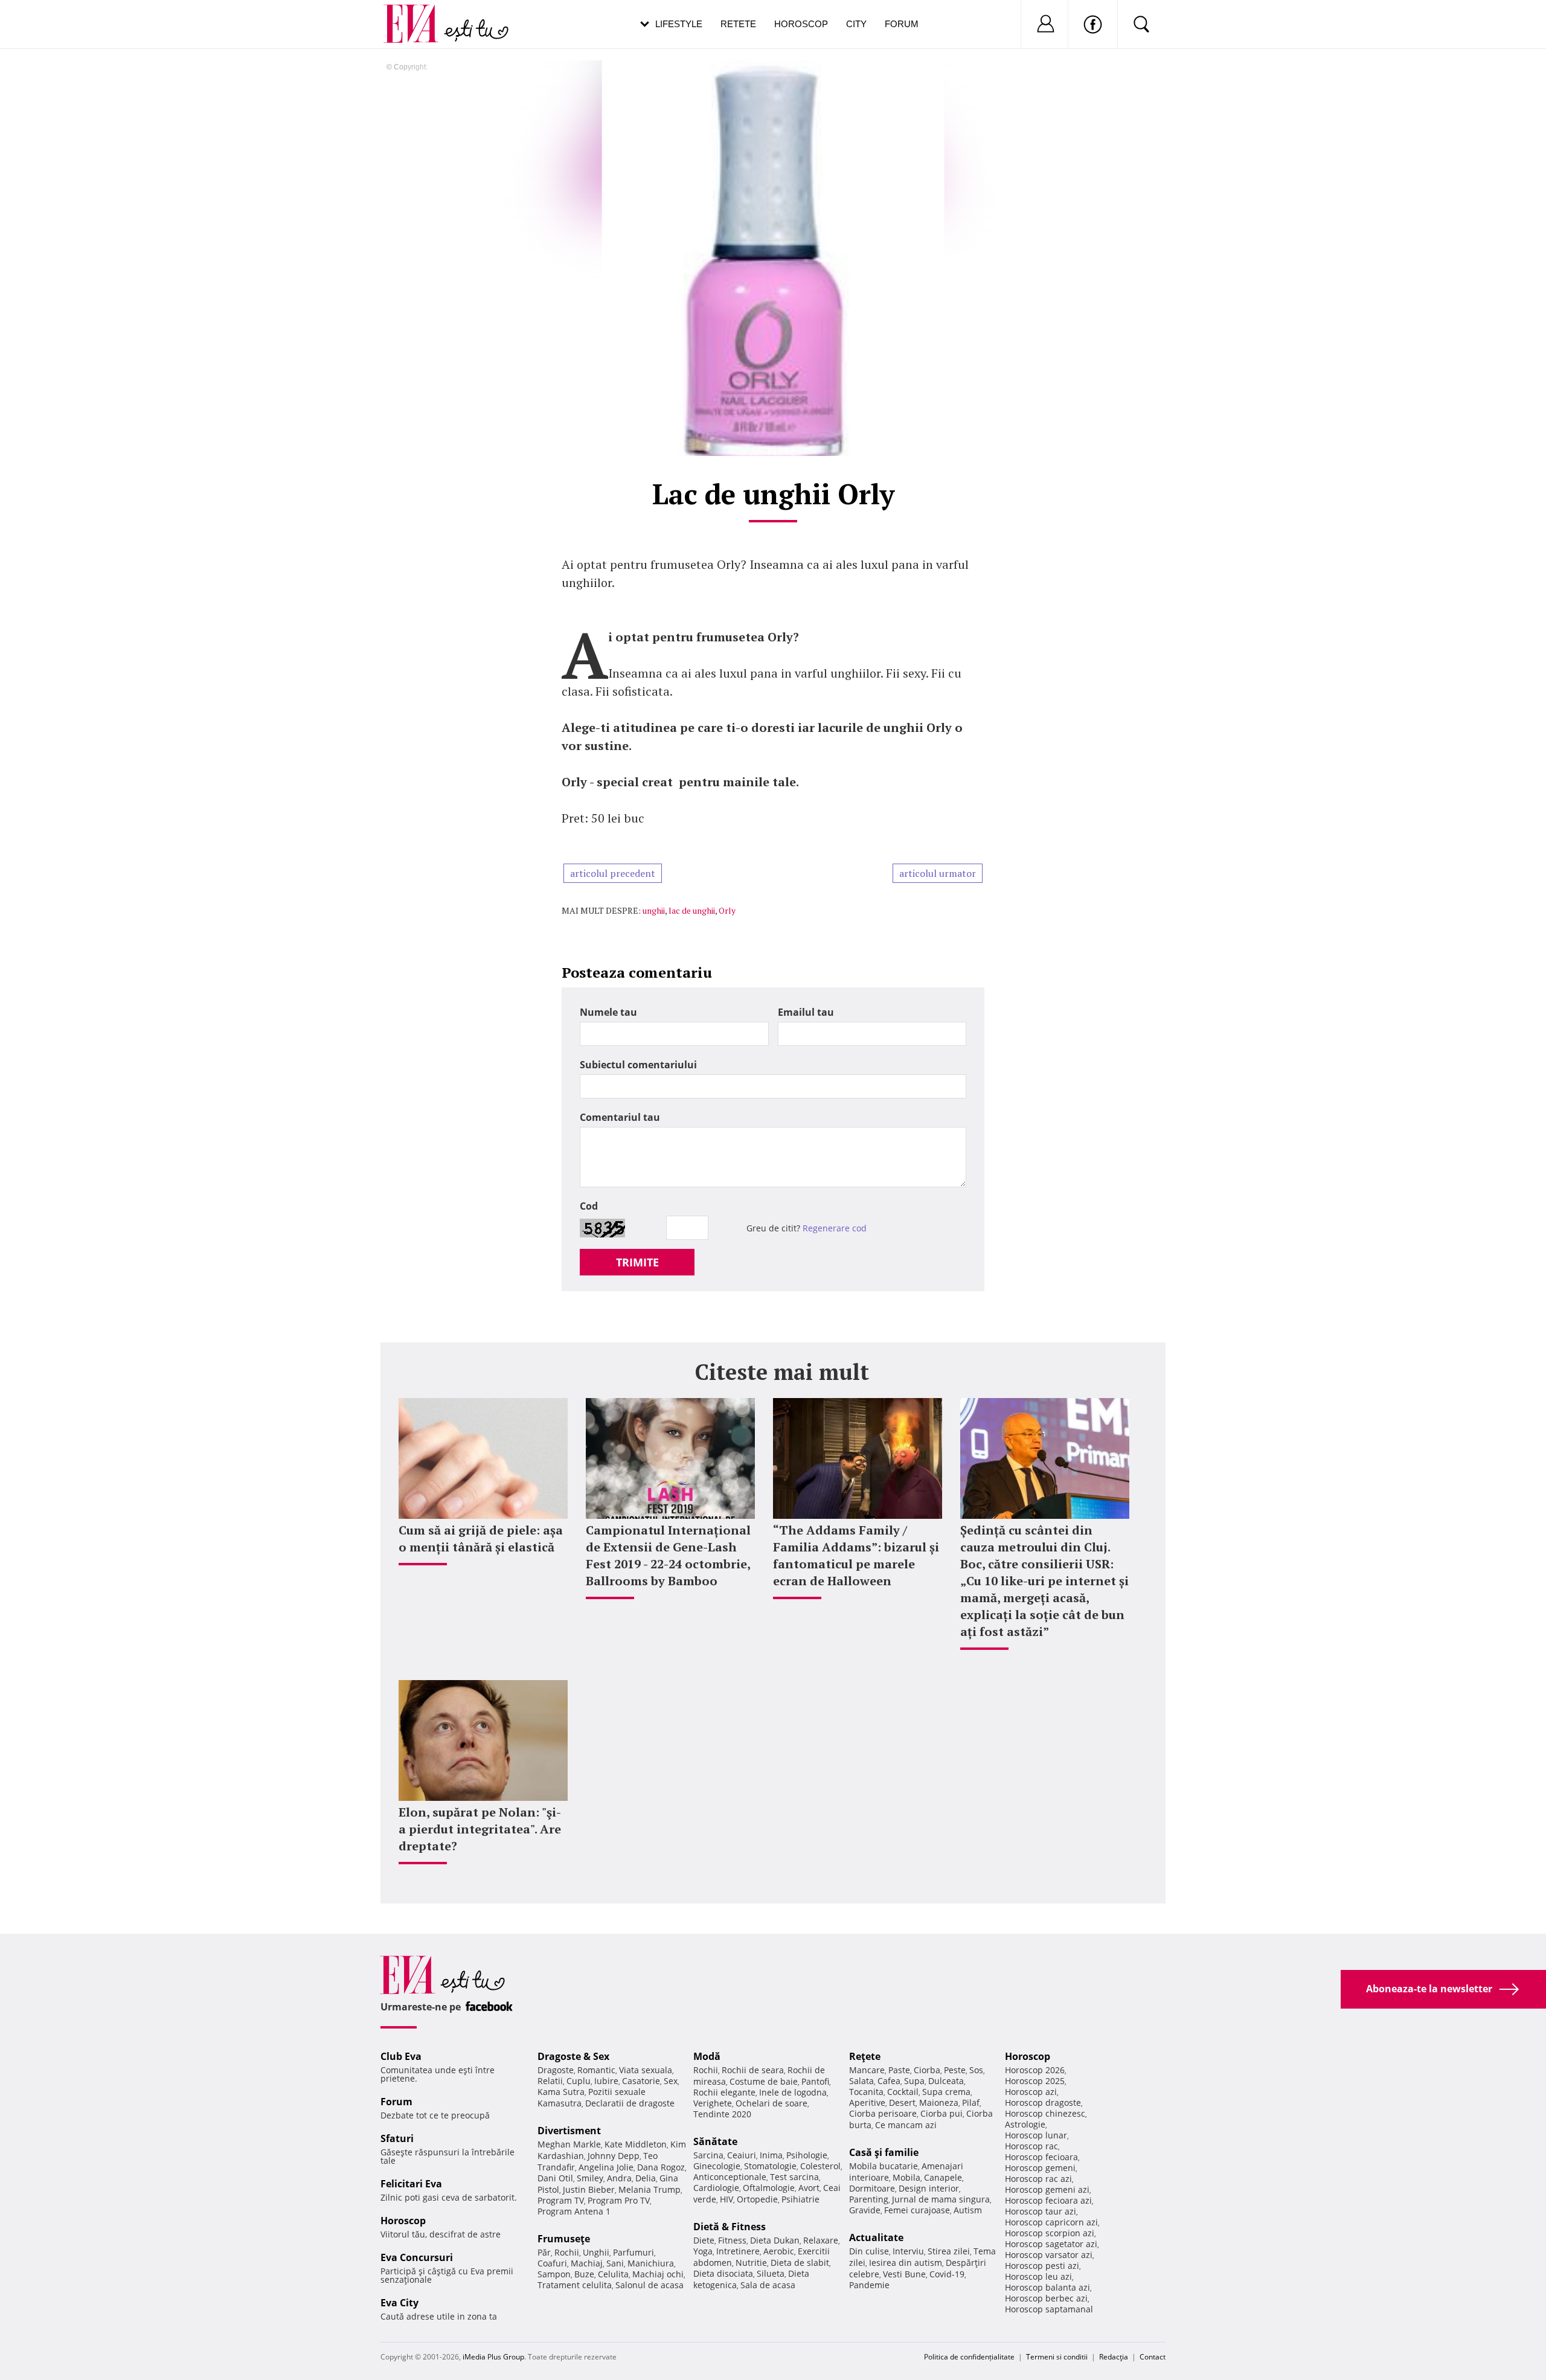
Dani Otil (555, 2178)
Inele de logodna (793, 2092)
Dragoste (556, 2070)
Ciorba (927, 2070)
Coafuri (552, 2263)
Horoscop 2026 (1035, 2070)
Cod (589, 1206)
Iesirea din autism (906, 2263)
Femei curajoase (917, 2210)
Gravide (865, 2210)
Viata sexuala (646, 2070)
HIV (726, 2199)
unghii (654, 910)
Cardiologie (716, 2188)
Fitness (732, 2240)
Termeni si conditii (1057, 2357)
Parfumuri (633, 2252)
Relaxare (821, 2240)
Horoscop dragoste (1043, 2103)
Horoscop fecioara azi (1048, 2200)
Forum (902, 24)
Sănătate (715, 2141)
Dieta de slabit (800, 2263)
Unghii (596, 2252)
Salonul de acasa (650, 2285)
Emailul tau (806, 1012)
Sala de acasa (768, 2285)
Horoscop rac (1031, 2146)
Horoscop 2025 (1035, 2081)
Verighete (713, 2103)
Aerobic (779, 2251)
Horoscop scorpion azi (1050, 2233)
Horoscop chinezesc (1045, 2113)
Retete (738, 24)
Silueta (771, 2273)
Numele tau (608, 1012)
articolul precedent (613, 873)
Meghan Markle (569, 2144)
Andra (619, 2178)
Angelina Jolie (606, 2167)
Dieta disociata (723, 2273)
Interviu (908, 2251)
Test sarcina (794, 2177)
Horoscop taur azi (1041, 2211)
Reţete (865, 2056)
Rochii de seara (753, 2070)
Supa (914, 2081)
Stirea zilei (949, 2251)
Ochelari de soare (771, 2103)
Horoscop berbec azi (1046, 2298)
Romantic (596, 2070)
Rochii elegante (724, 2092)
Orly (727, 910)
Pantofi (815, 2081)
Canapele (943, 2177)
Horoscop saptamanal (1049, 2309)
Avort (809, 2188)
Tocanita (866, 2092)
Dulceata (946, 2081)
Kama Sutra (561, 2092)
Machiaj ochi (658, 2274)
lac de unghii (692, 910)
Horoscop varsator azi (1049, 2255)
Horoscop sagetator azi (1051, 2244)
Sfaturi (397, 2138)
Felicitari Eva (411, 2184)
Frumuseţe (564, 2239)
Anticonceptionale (730, 2177)
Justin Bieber (589, 2189)
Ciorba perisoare (883, 2113)
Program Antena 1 (574, 2211)
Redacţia (1114, 2357)
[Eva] (418, 14)
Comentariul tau (620, 1117)
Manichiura (651, 2263)
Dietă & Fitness (730, 2227)
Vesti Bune (904, 2274)
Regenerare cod (835, 1228)
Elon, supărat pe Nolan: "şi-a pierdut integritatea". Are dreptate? (480, 1829)
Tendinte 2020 (722, 2114)
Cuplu (579, 2081)
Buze (584, 2274)
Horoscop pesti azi (1042, 2266)
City (856, 24)
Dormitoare (872, 2188)
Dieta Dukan (775, 2240)
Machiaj (587, 2263)
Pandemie (869, 2285)
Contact (1153, 2357)
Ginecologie (717, 2166)
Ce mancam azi (906, 2125)
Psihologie (807, 2155)
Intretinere (738, 2251)
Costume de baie (764, 2081)
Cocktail (903, 2092)
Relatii (550, 2081)
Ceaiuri (742, 2155)
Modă (707, 2056)
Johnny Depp (614, 2156)
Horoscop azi (1031, 2092)
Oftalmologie (769, 2188)
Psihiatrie (800, 2199)
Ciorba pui (941, 2113)
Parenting (869, 2199)
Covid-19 (947, 2274)
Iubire (606, 2081)
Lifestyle (679, 24)
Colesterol (820, 2166)
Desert (902, 2103)
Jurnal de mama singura (941, 2199)
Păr (544, 2252)
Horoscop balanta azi (1047, 2287)
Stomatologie (770, 2166)
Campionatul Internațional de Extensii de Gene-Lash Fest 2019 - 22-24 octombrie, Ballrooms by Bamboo (668, 1555)
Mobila (906, 2177)
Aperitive (867, 2103)
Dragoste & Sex (573, 2056)
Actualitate (876, 2237)
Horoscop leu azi (1038, 2276)
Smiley (590, 2178)
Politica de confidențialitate (969, 2357)
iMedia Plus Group (493, 2357)
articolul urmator (938, 873)
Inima (771, 2155)
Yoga (703, 2251)
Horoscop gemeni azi (1047, 2189)
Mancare (867, 2070)
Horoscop (801, 24)
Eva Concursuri (417, 2257)
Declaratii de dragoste (630, 2103)
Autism (968, 2210)
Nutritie (751, 2263)
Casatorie (641, 2081)
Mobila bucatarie (884, 2166)
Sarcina (708, 2155)
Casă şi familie (884, 2152)
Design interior (929, 2188)
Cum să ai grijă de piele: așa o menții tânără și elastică (481, 1538)
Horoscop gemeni (1040, 2168)
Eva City (399, 2303)
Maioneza (939, 2103)
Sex (671, 2081)
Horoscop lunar (1036, 2135)
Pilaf (971, 2103)
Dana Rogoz (661, 2167)
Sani (615, 2263)
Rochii (567, 2252)
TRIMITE (637, 1262)
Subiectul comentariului (638, 1065)
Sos (976, 2070)
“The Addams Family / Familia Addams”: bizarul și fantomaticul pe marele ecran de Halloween (856, 1555)
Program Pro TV (619, 2200)
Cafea (889, 2081)
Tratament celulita (575, 2285)
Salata (861, 2081)
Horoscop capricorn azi (1051, 2222)
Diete (704, 2240)
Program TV (561, 2200)
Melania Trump (650, 2189)
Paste (899, 2070)
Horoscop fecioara (1041, 2157)
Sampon (554, 2274)
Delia (646, 2178)
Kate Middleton (636, 2144)
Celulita (613, 2274)
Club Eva (401, 2056)
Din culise (869, 2251)
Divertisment (569, 2131)
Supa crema (946, 2092)
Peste (955, 2070)
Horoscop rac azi (1038, 2179)
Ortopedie (757, 2199)
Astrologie (1025, 2124)
